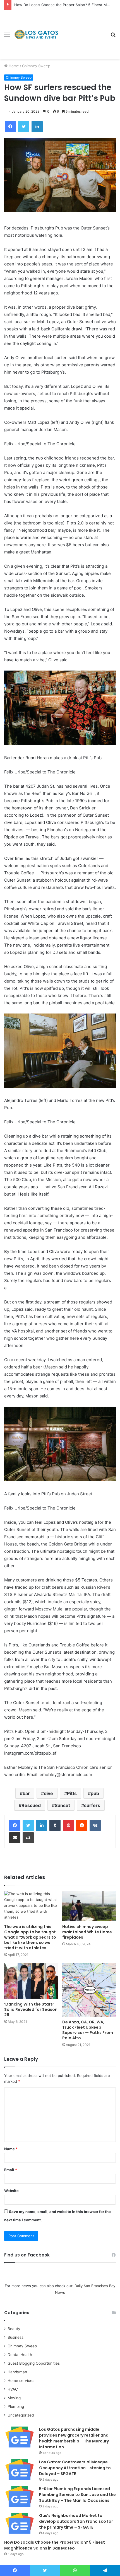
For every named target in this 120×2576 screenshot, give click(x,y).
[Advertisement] (82, 30)
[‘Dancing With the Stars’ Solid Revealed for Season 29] (31, 1981)
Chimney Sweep (36, 66)
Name (11, 2149)
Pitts (72, 1793)
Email (11, 2170)
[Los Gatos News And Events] (36, 35)
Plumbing (16, 2406)
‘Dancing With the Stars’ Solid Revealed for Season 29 (31, 2009)
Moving (14, 2398)
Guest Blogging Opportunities (34, 2363)
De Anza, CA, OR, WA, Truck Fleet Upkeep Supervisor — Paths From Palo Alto (88, 2030)
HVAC (13, 2389)
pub (95, 1793)
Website (11, 2191)
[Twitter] (28, 1825)
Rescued (31, 1805)
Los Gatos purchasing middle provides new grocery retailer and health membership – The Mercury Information (74, 2438)
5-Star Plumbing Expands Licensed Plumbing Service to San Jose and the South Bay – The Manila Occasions (77, 2495)
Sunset (62, 1805)
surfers (92, 1805)
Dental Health (20, 2355)
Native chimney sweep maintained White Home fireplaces (87, 1932)
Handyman (17, 2372)
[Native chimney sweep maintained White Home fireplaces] (89, 1906)
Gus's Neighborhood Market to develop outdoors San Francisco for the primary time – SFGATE (76, 2521)
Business (15, 2337)
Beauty (14, 2329)
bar (26, 1793)
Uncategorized (21, 2415)
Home (13, 66)
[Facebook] (15, 1825)
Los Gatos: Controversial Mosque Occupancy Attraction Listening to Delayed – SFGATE (75, 2468)
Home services (21, 2381)
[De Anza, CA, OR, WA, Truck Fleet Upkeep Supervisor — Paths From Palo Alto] (89, 1990)
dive (48, 1793)
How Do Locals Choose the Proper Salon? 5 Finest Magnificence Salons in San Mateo (55, 2545)
